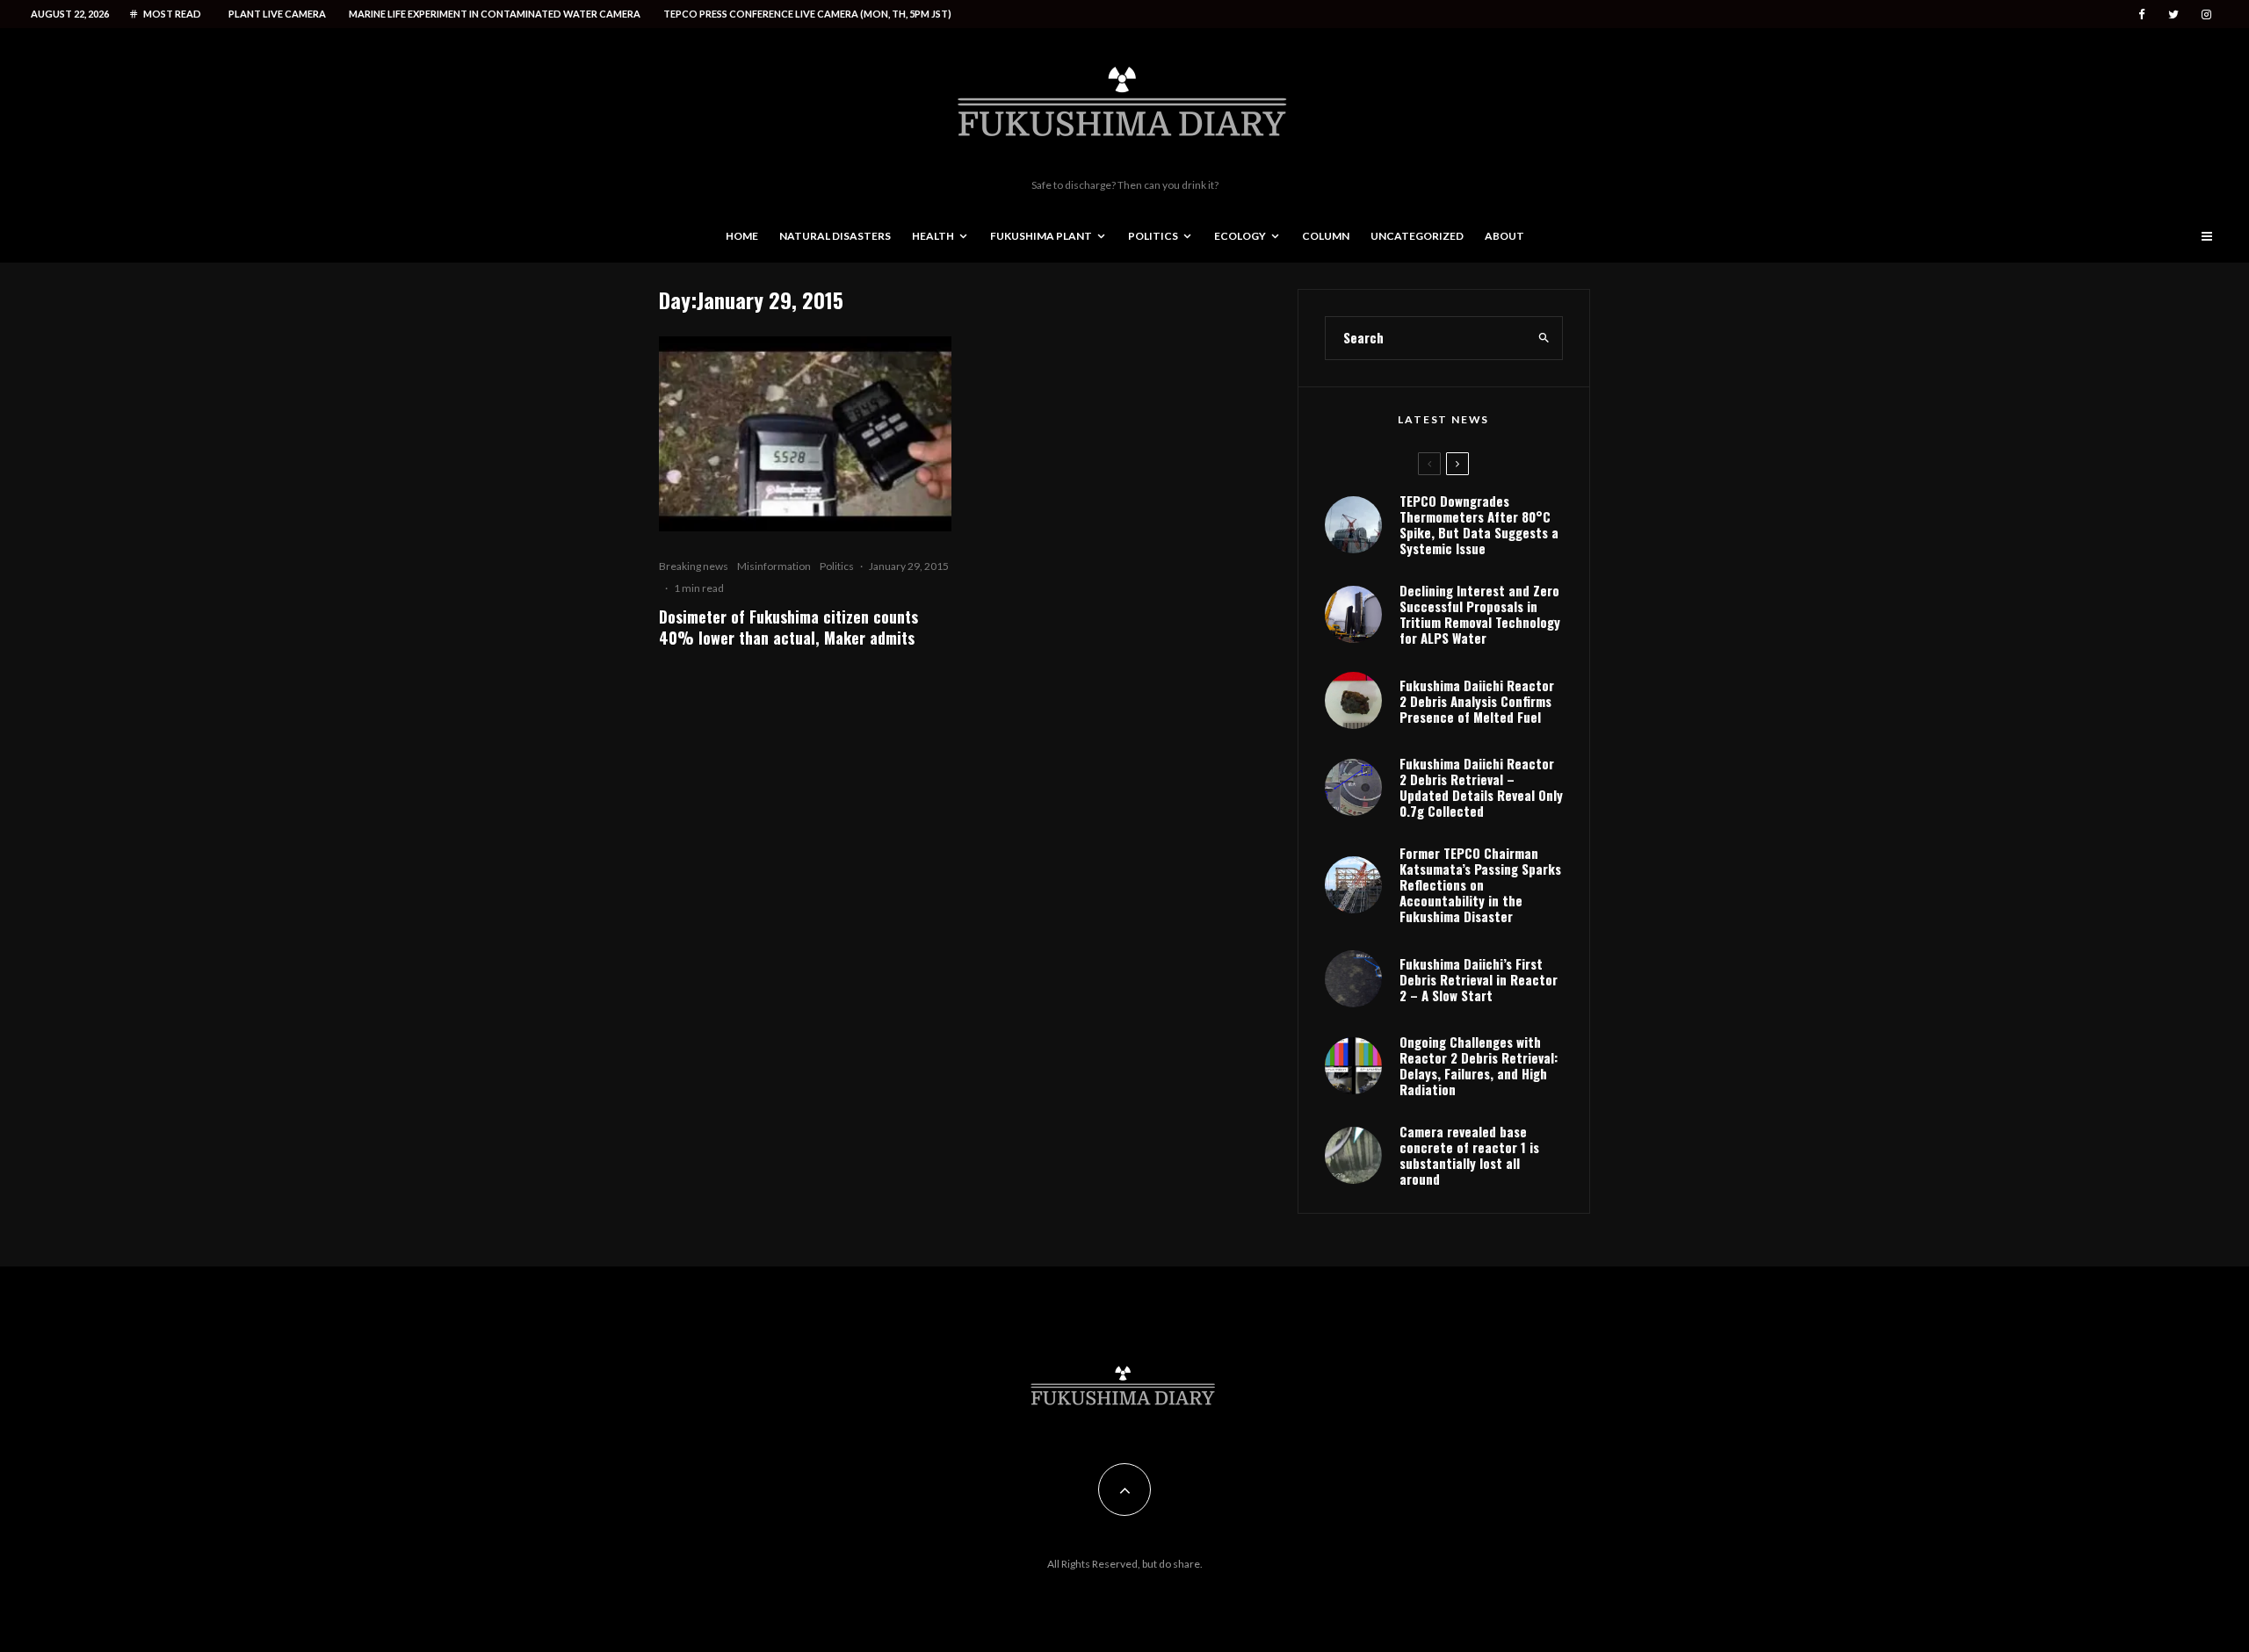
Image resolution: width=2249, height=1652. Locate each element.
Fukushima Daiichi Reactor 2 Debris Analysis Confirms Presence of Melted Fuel (1477, 701)
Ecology (1240, 236)
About (1504, 236)
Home (742, 236)
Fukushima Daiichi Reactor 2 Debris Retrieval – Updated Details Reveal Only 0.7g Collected (1481, 787)
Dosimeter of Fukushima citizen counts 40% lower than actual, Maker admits (788, 627)
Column (1326, 236)
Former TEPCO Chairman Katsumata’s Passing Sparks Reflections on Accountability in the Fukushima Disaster (1480, 884)
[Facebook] (2142, 14)
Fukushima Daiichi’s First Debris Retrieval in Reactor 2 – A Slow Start (1479, 979)
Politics (1153, 236)
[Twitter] (2173, 14)
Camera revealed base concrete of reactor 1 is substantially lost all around (1469, 1155)
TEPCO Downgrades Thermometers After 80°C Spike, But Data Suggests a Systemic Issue (1479, 524)
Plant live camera (277, 14)
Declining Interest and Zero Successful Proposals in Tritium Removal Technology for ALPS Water (1480, 614)
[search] (1544, 338)
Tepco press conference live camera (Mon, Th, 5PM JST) (807, 14)
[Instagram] (2206, 14)
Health (933, 236)
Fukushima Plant (1041, 236)
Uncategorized (1417, 236)
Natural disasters (835, 236)
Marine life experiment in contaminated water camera (495, 14)
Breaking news (694, 566)
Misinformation (774, 566)
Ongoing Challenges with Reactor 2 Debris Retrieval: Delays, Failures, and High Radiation (1479, 1065)
